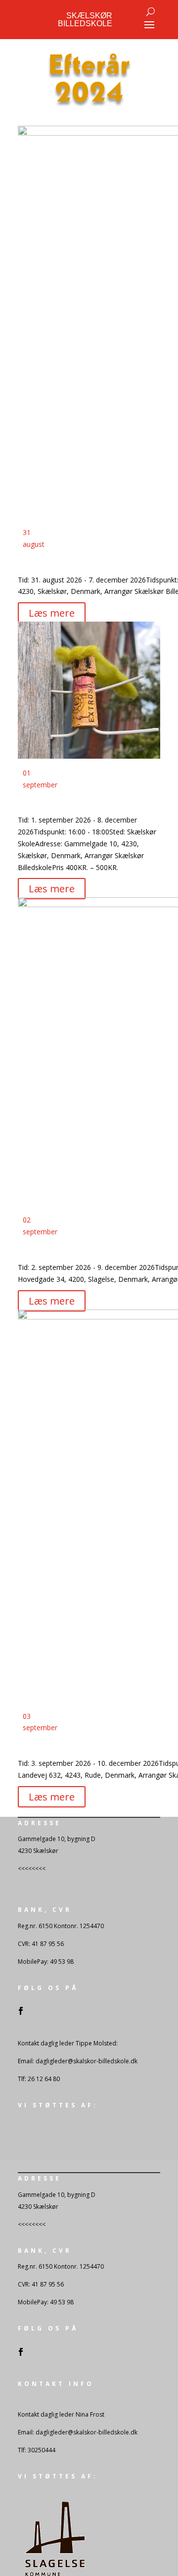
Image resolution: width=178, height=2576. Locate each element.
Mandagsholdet (51, 565)
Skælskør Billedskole (85, 20)
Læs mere (52, 613)
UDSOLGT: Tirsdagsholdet (74, 805)
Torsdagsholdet (52, 1748)
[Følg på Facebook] (21, 2011)
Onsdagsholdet (50, 1252)
